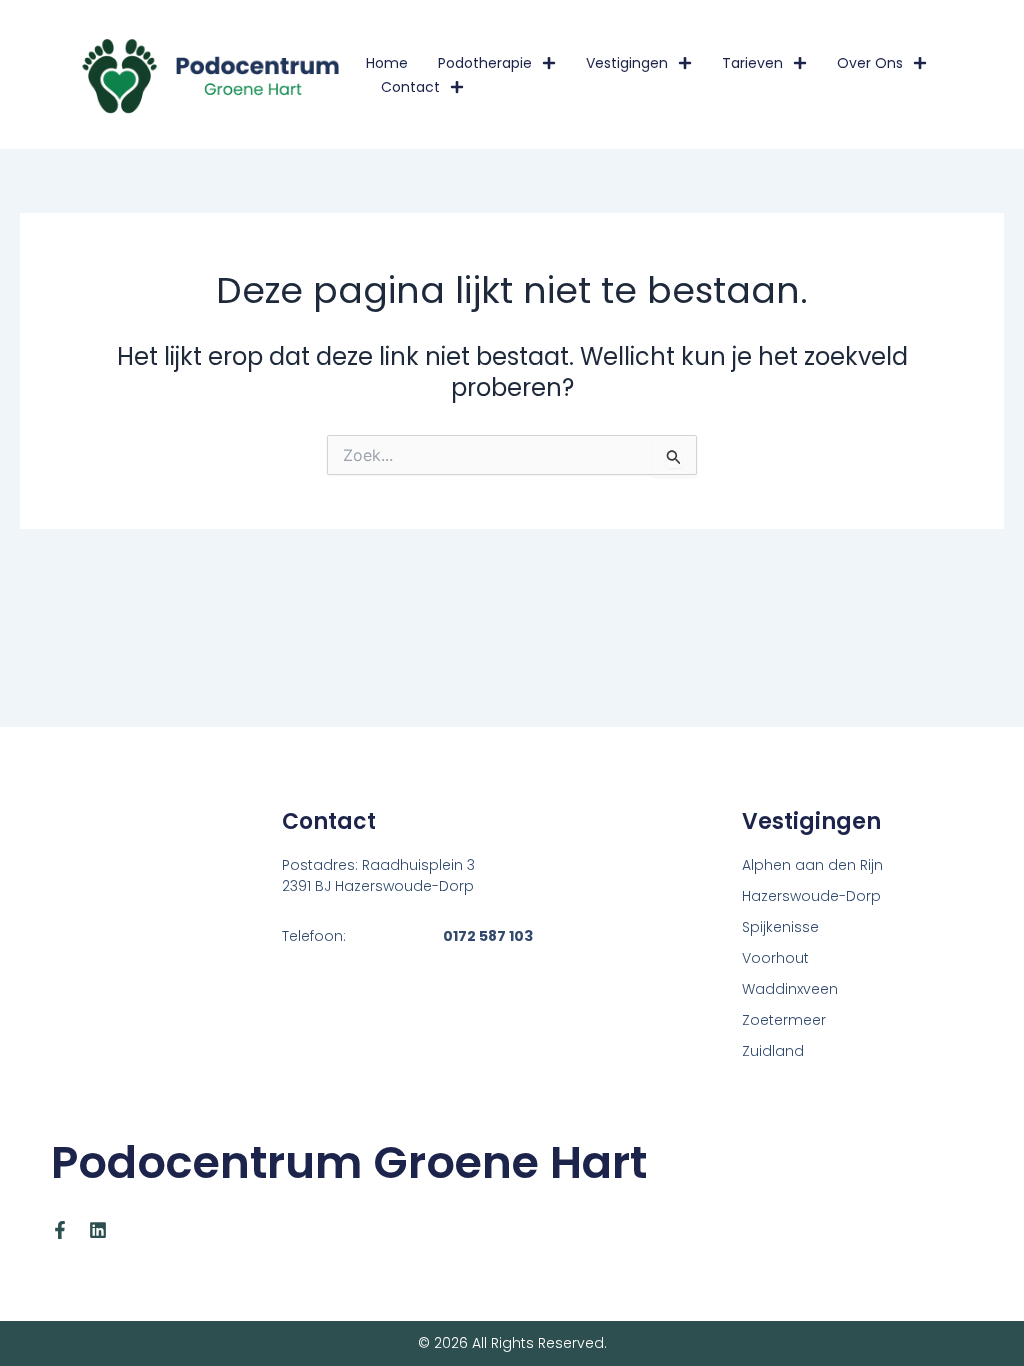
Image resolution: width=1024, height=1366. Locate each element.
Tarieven (752, 63)
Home (387, 63)
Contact (410, 87)
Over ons (870, 63)
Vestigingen (627, 63)
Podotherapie (485, 63)
